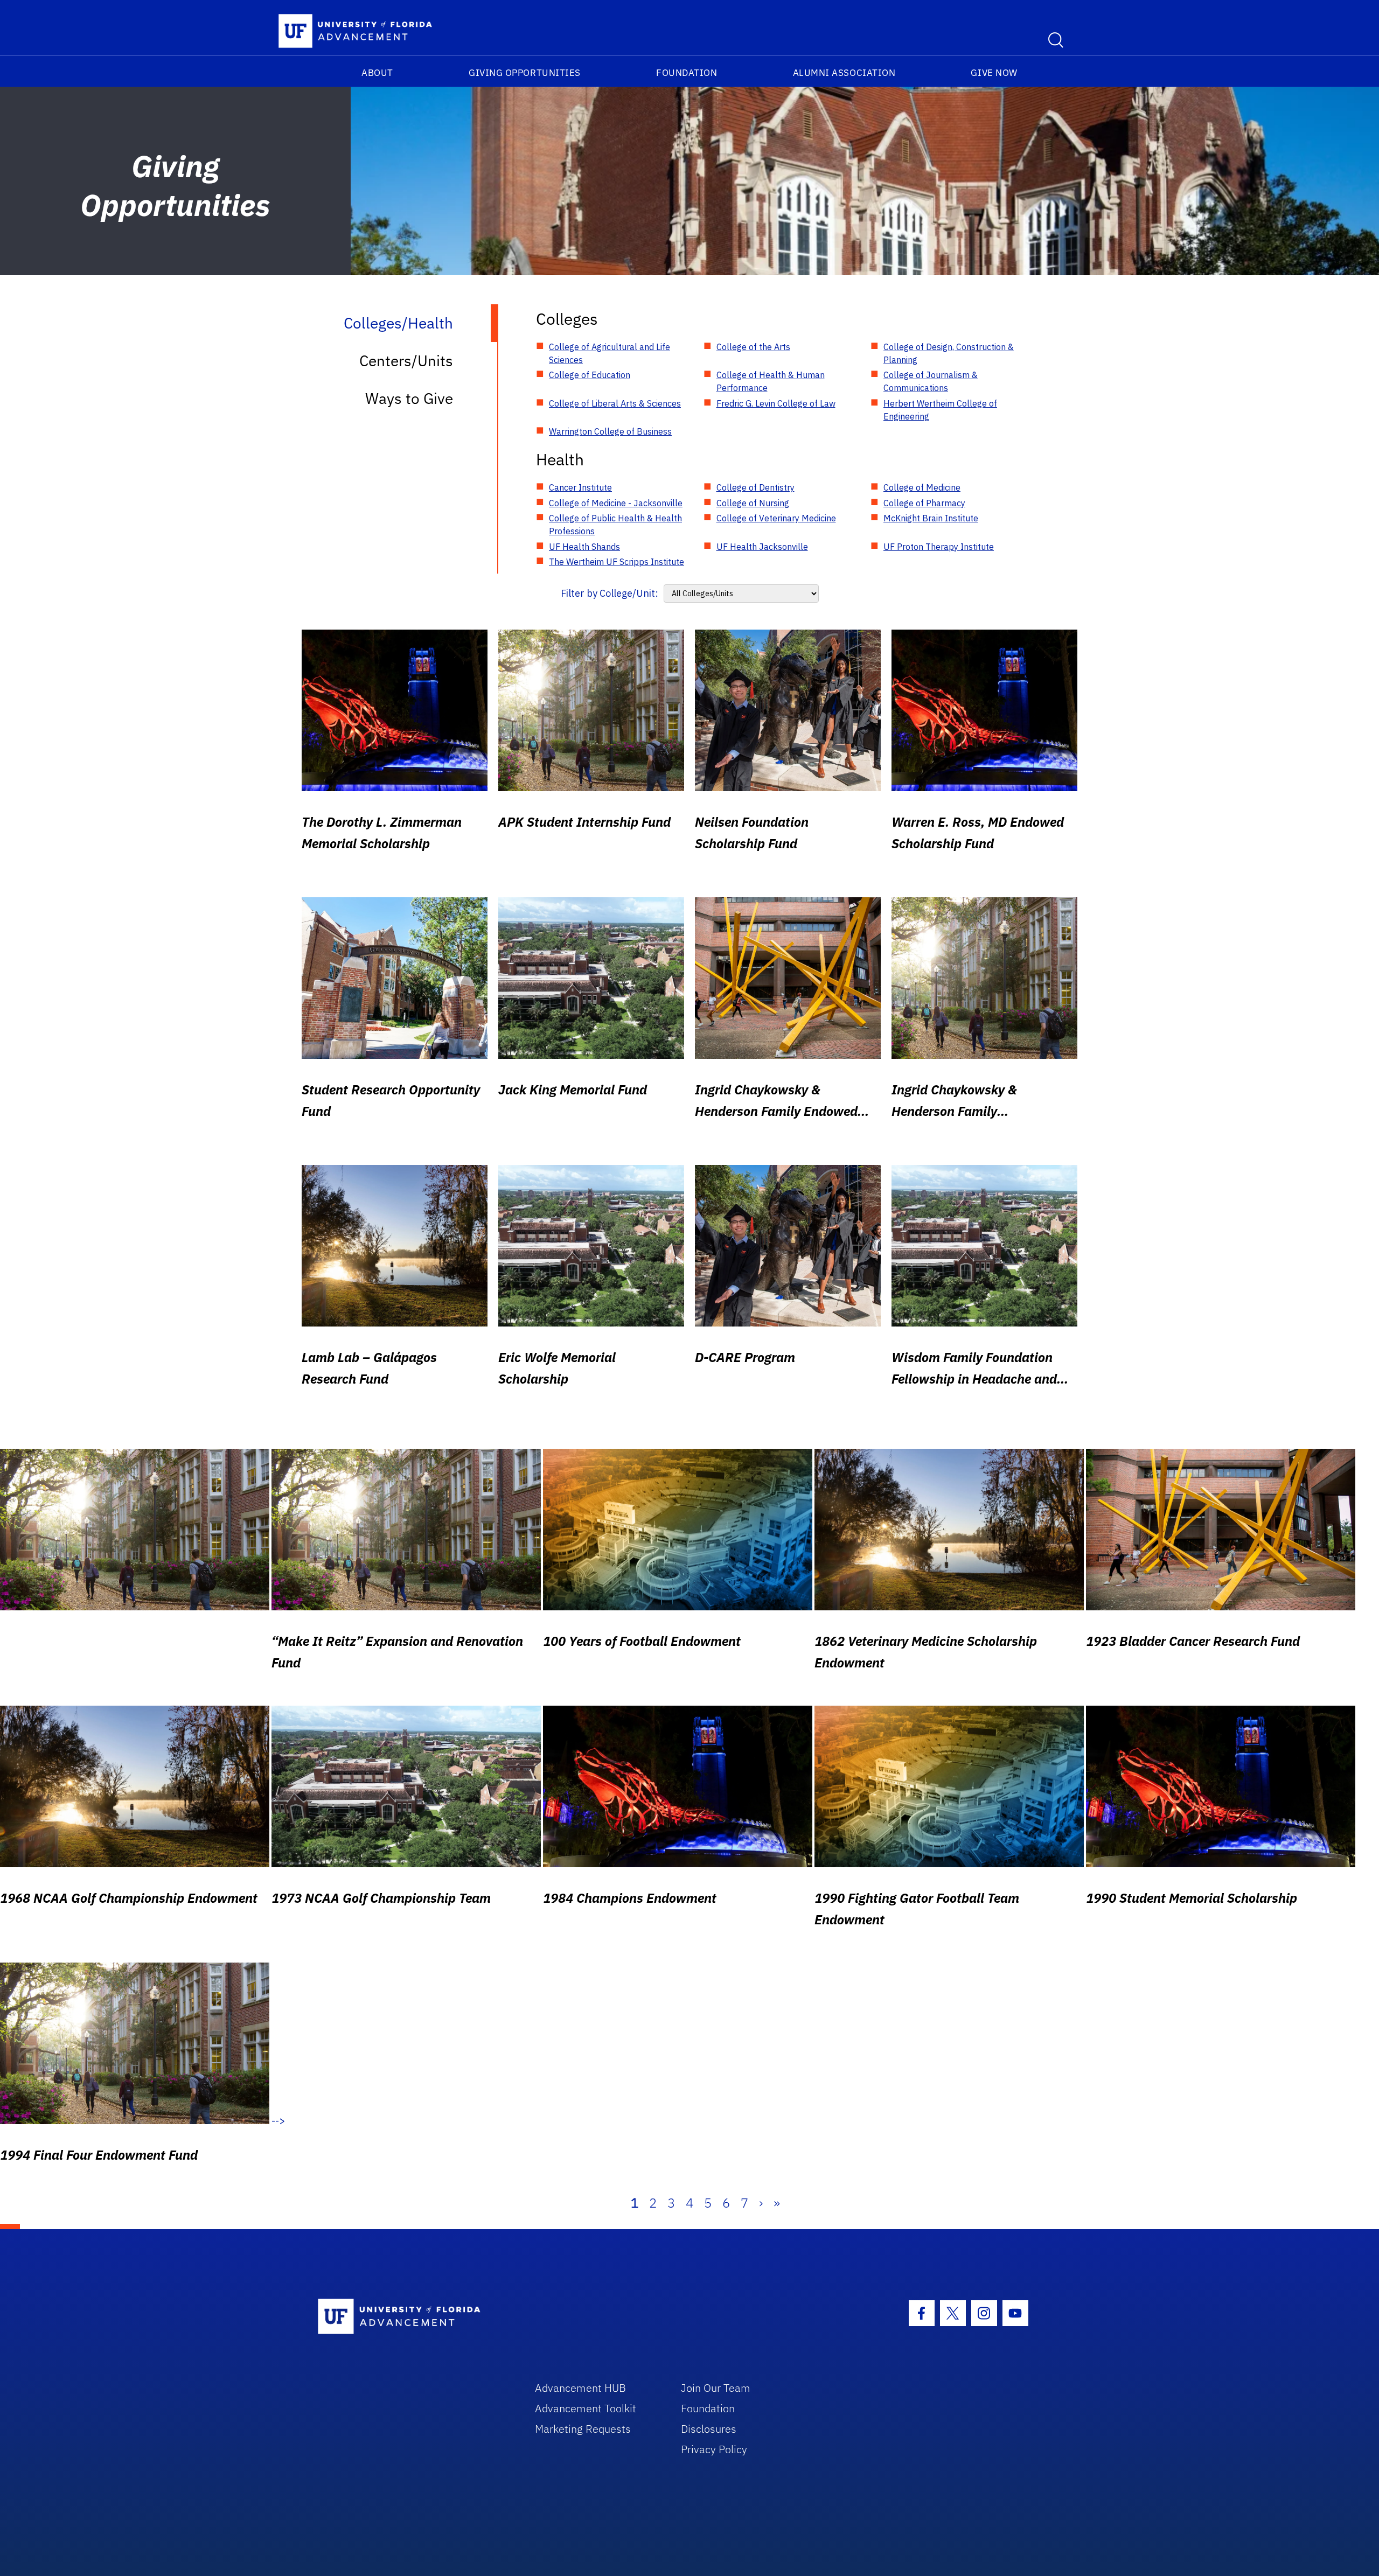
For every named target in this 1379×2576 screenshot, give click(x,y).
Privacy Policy (714, 2449)
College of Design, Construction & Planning (949, 353)
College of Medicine (922, 487)
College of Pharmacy (924, 503)
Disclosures (709, 2429)
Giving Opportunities (525, 73)
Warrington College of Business (610, 431)
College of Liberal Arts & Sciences (615, 403)
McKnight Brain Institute (931, 518)
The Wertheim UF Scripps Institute (617, 562)
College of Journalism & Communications (931, 381)
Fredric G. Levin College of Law (776, 403)
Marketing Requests (583, 2429)
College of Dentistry (755, 487)
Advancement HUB (580, 2388)
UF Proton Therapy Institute (939, 547)
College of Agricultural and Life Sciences (610, 353)
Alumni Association (844, 73)
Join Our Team (716, 2388)
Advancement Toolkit (586, 2408)
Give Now (994, 73)
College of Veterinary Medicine (776, 518)
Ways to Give (409, 398)
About (377, 73)
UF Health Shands (584, 547)
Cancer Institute (580, 487)
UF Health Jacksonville (762, 547)
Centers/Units (406, 361)
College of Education (590, 375)
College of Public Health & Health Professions (615, 525)
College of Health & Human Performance (771, 381)
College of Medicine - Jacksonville (616, 503)
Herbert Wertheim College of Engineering (940, 410)
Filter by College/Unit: (610, 593)
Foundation (687, 73)
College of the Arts (753, 347)
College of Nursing (753, 503)
